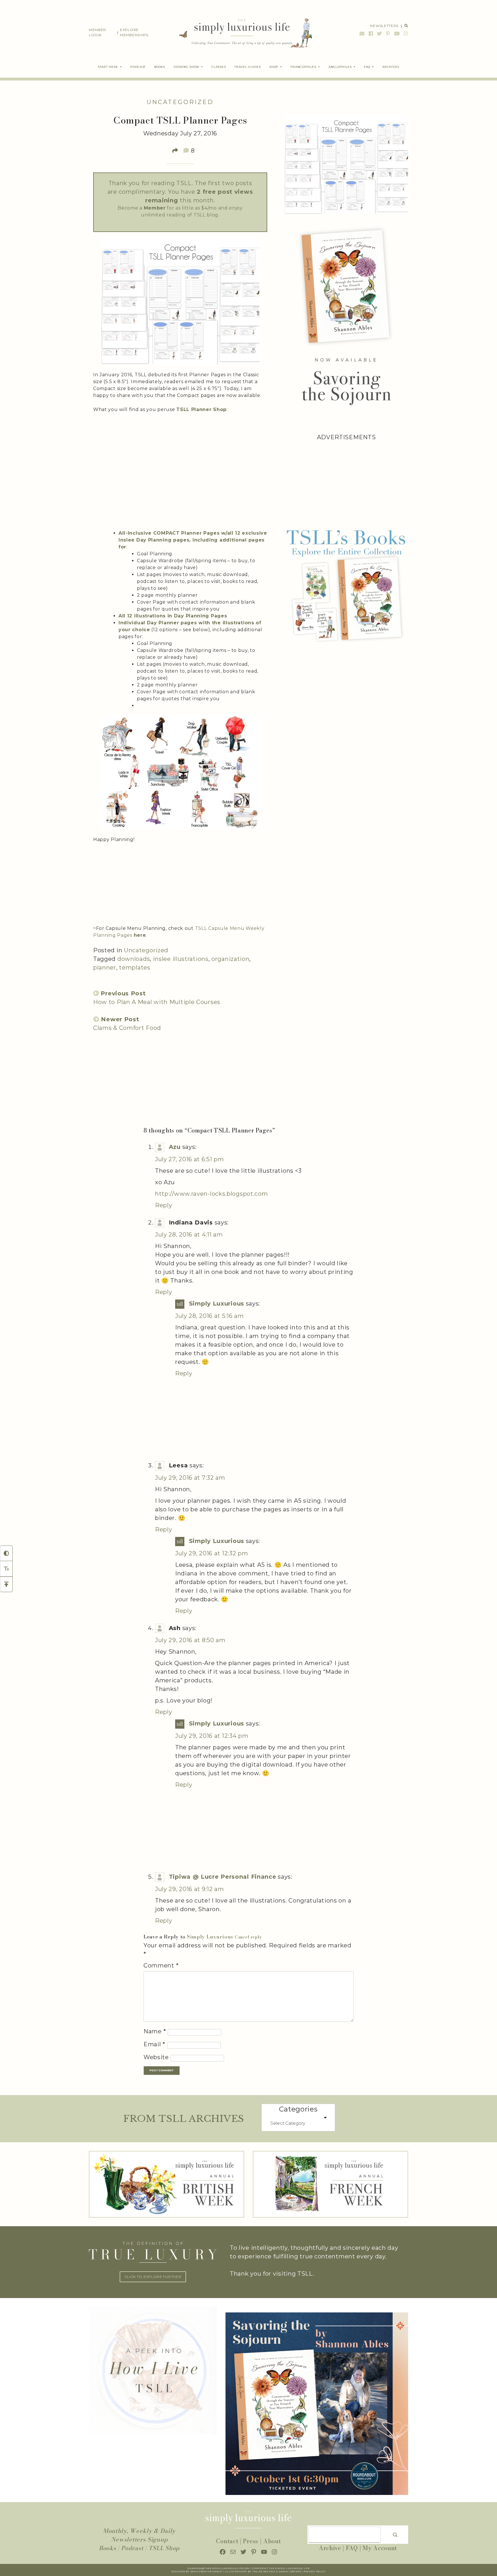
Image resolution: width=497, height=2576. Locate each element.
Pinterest (388, 33)
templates (135, 968)
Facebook (371, 33)
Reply (164, 1205)
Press (251, 2541)
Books (108, 2548)
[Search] (395, 2535)
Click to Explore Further (153, 2277)
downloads (134, 959)
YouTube (397, 33)
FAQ (352, 2548)
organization (230, 959)
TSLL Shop (164, 2548)
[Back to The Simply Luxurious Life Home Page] (241, 32)
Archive (330, 2548)
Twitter (380, 33)
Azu (175, 1147)
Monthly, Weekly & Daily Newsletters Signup (139, 2535)
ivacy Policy (317, 2572)
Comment (161, 1965)
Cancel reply (248, 1937)
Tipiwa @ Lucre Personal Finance (223, 1877)
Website (156, 2057)
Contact (227, 2541)
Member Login (98, 32)
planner (105, 968)
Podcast (132, 2548)
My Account (380, 2548)
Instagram (405, 33)
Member (155, 208)
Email (362, 33)
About (272, 2541)
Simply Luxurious (217, 1304)
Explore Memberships (134, 32)
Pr (306, 2572)
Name (155, 2031)
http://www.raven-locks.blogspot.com (212, 1194)
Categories (298, 2109)
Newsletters (384, 26)
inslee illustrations (181, 959)
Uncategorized (180, 102)
